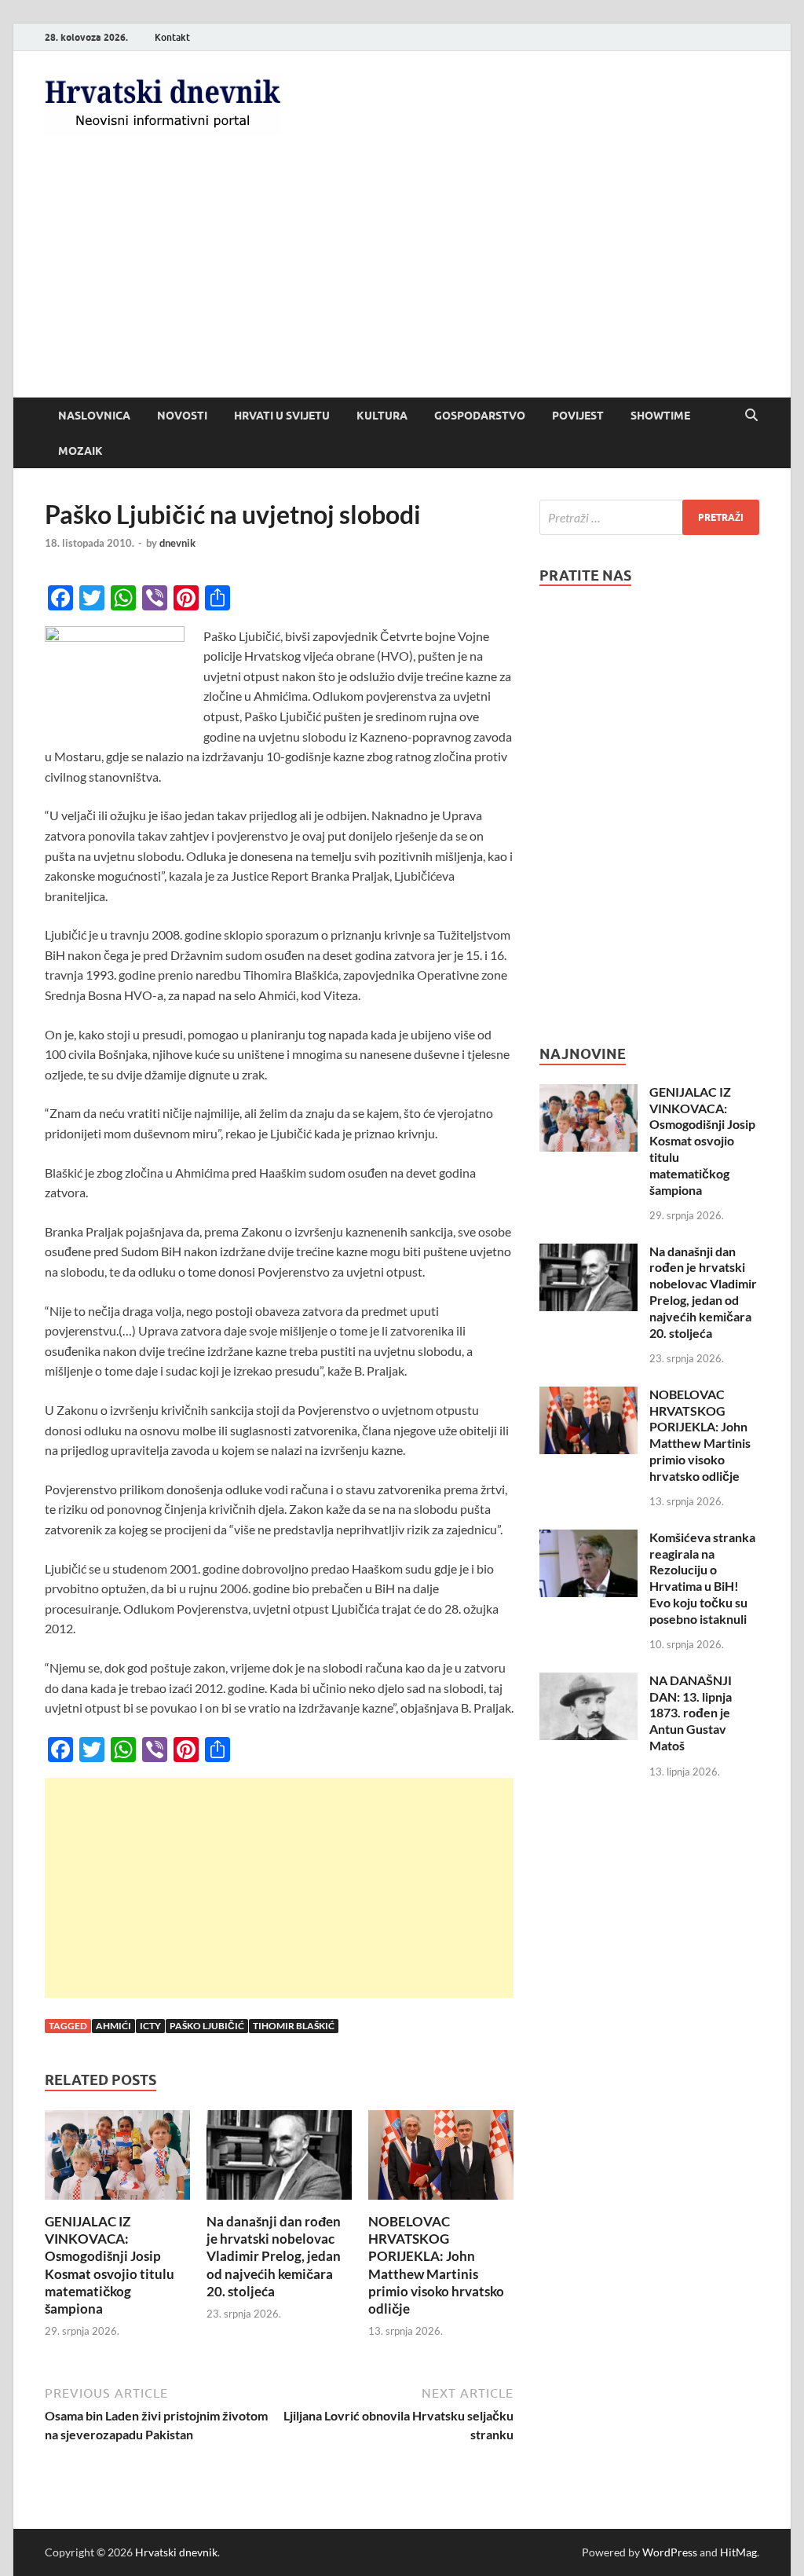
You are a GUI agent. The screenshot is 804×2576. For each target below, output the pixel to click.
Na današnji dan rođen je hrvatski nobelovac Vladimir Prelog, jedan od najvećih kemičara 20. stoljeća (274, 2256)
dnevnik (177, 543)
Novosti (182, 416)
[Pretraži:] (649, 517)
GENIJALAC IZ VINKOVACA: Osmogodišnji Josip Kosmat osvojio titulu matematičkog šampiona (110, 2265)
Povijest (578, 416)
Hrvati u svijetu (282, 416)
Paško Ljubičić (207, 2026)
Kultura (382, 416)
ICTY (150, 2026)
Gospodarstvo (480, 416)
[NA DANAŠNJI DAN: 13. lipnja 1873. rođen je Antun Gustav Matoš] (588, 1682)
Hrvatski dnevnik (176, 2552)
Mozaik (80, 451)
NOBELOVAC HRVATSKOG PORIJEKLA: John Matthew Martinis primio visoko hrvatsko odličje (436, 2265)
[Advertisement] (402, 280)
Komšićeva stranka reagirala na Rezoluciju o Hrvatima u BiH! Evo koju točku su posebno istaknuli (702, 1578)
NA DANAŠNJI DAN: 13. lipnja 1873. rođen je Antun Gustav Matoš (691, 1713)
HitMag (738, 2552)
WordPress (670, 2552)
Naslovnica (94, 416)
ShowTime (660, 416)
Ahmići (113, 2026)
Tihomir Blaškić (294, 2026)
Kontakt (172, 37)
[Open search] (751, 416)
